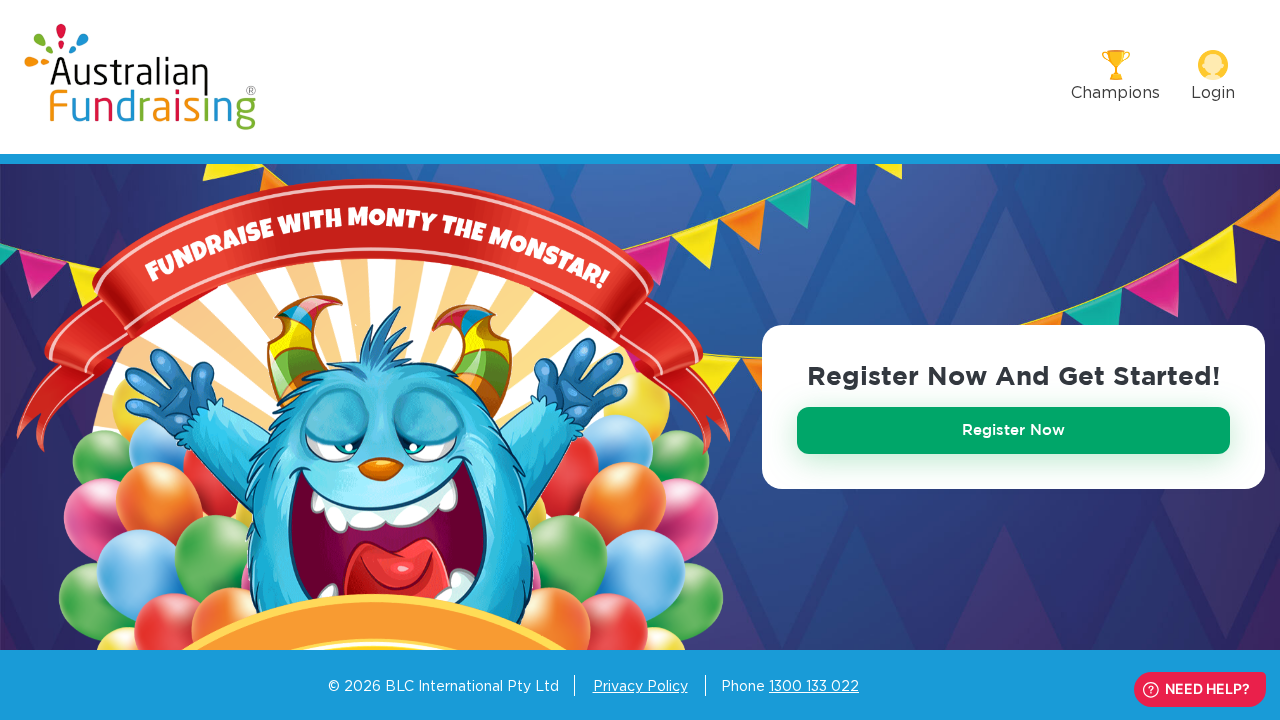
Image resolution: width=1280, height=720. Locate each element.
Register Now (1013, 429)
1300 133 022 (814, 685)
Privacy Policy (640, 685)
